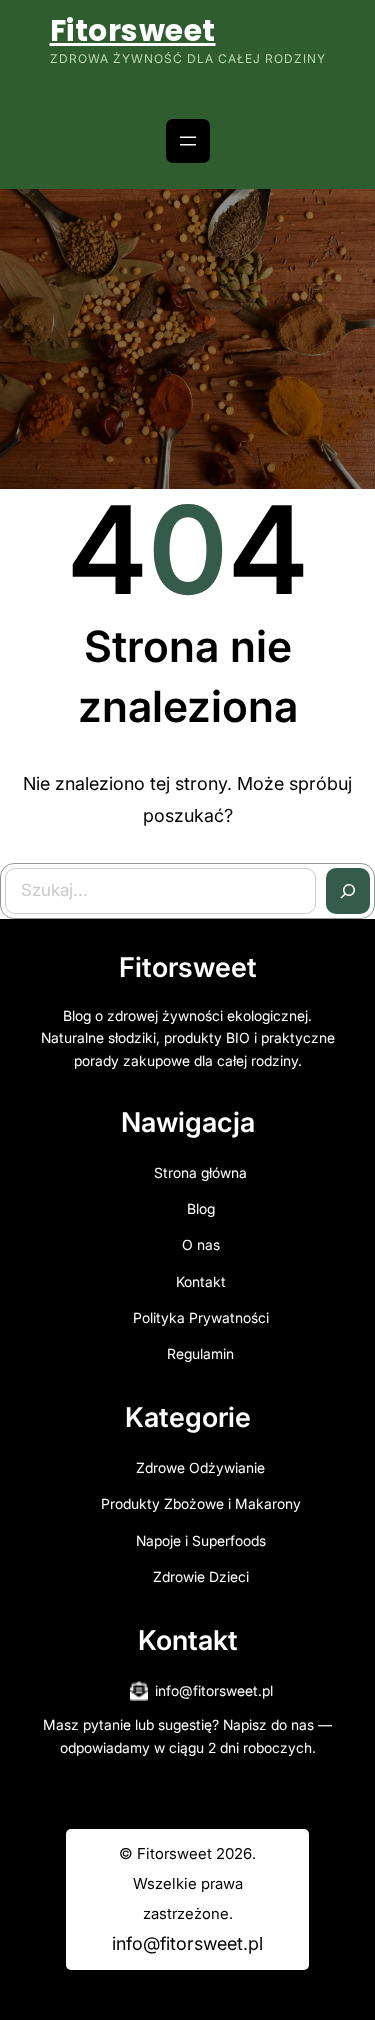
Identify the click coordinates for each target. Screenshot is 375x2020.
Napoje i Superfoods (201, 1540)
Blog (201, 1208)
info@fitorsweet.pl (214, 1690)
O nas (201, 1244)
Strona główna (200, 1172)
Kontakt (201, 1281)
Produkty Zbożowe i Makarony (201, 1503)
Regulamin (200, 1353)
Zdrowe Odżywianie (200, 1467)
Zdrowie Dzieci (201, 1576)
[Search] (348, 891)
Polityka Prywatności (201, 1317)
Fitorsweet (133, 30)
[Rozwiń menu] (188, 141)
